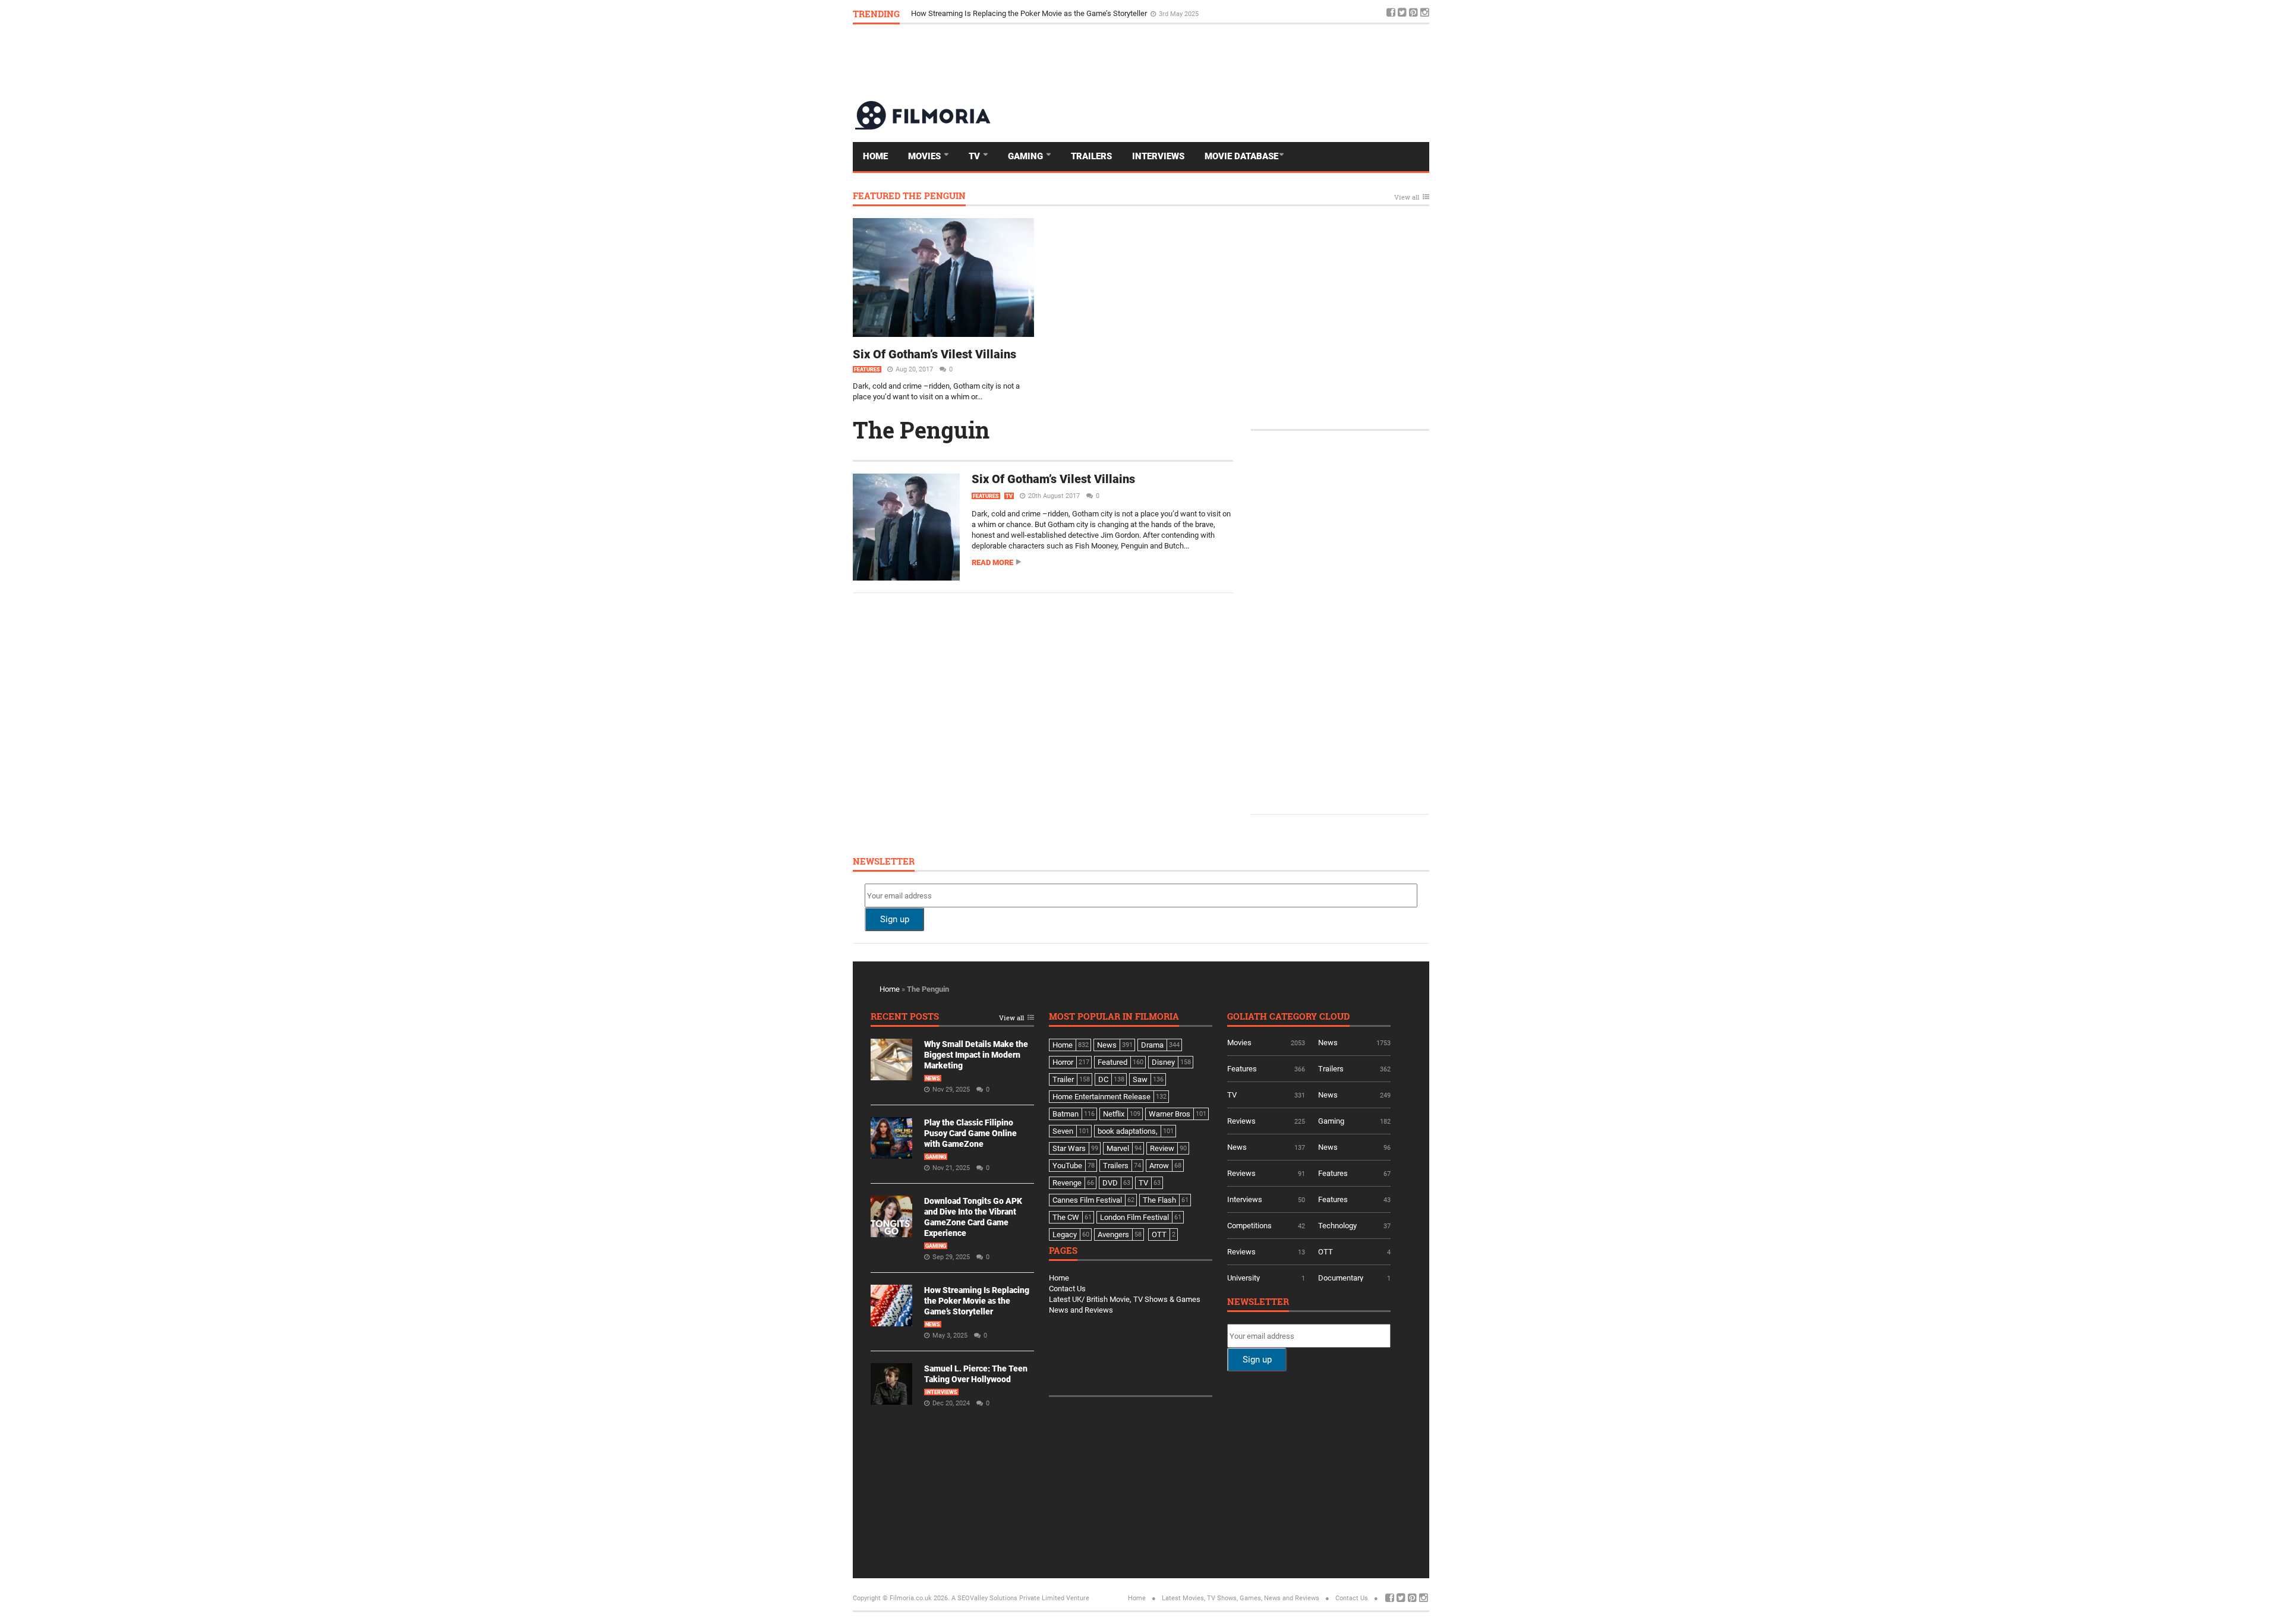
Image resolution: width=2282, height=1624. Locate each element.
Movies (926, 156)
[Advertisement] (1213, 62)
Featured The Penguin (909, 196)
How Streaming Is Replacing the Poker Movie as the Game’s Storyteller (977, 1301)
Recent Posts (905, 1017)
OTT (1326, 1252)
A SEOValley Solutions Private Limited (1008, 1598)
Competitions (1249, 1226)
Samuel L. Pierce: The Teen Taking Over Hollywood (997, 13)
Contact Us (1067, 1289)
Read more (992, 562)
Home (875, 156)
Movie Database (1241, 156)
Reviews (1241, 1121)
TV (975, 156)
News (933, 1079)
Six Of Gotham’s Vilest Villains (934, 354)
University (1244, 1278)
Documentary (1341, 1278)
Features (867, 370)
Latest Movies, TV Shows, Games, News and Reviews (1241, 1598)
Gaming (1027, 156)
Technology (1337, 1226)
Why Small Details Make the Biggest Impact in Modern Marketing (976, 1055)
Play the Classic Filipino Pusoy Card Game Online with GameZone (970, 1133)
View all (1407, 198)
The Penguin (921, 430)
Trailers (1091, 156)
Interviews (1158, 156)
